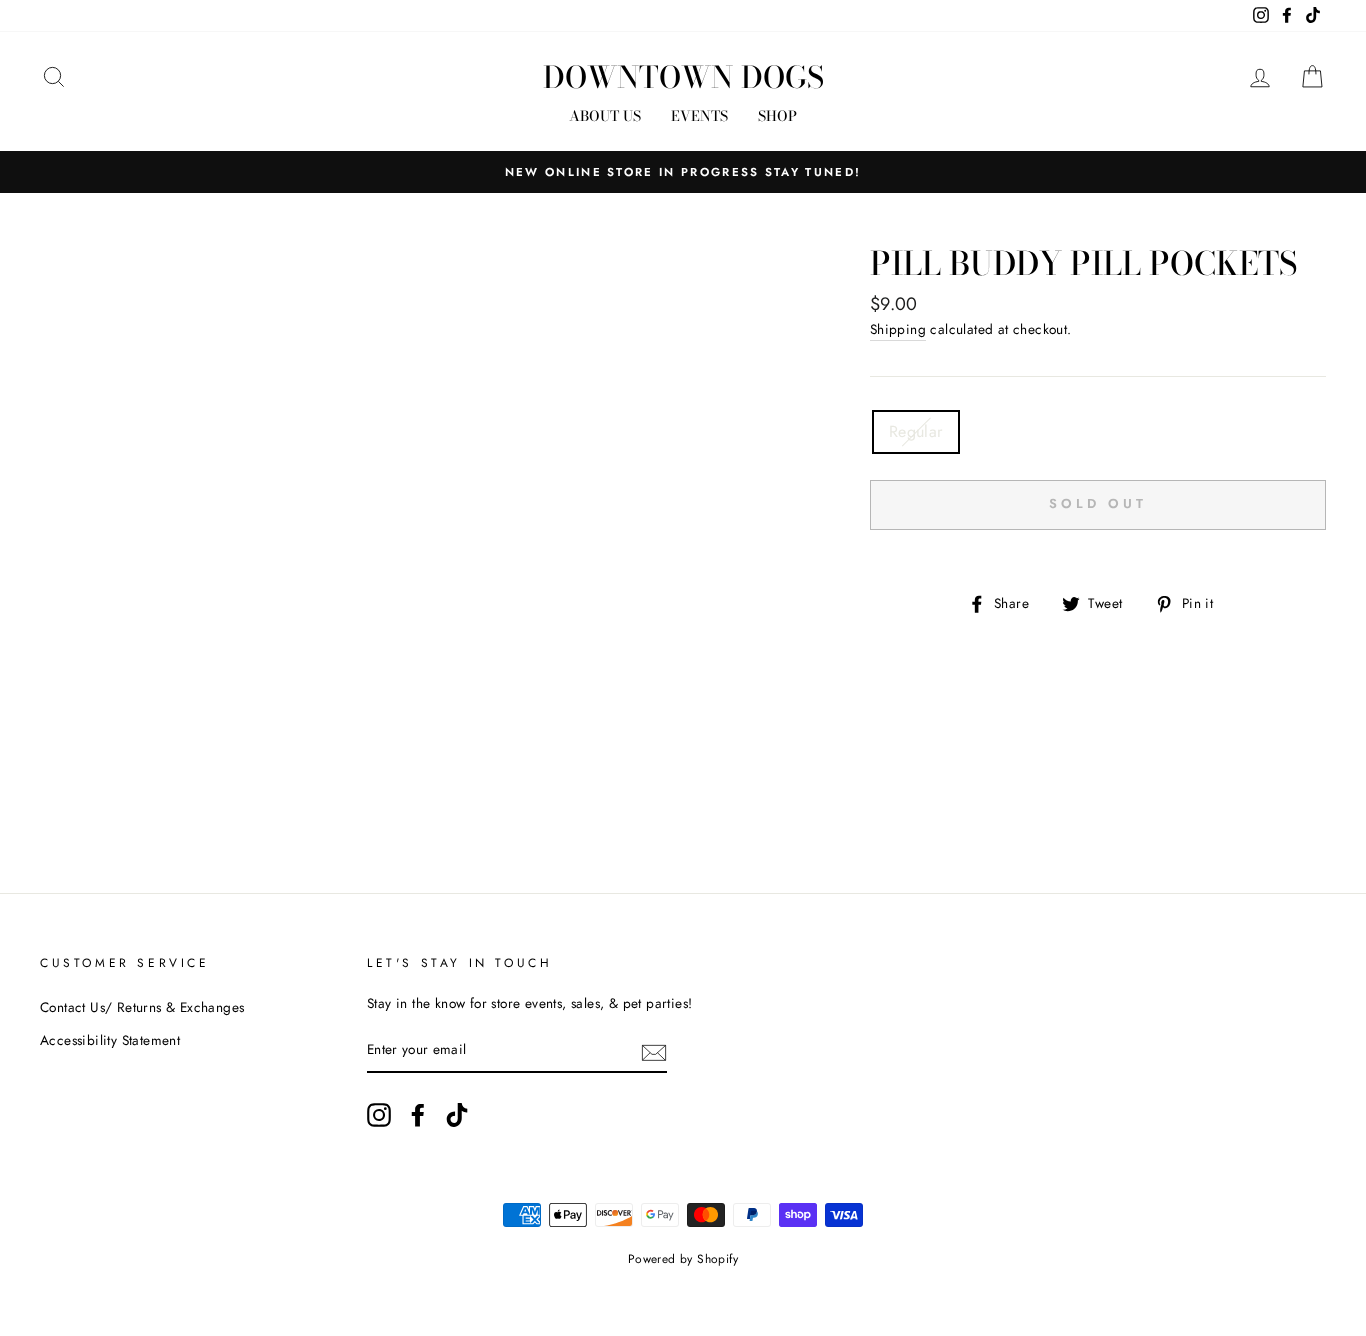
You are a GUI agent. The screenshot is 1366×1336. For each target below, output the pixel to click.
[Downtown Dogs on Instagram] (379, 1115)
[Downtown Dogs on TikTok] (457, 1115)
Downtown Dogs (683, 77)
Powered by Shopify (683, 1259)
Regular (916, 431)
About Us (605, 116)
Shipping (898, 329)
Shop (777, 116)
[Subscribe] (654, 1051)
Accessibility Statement (110, 1040)
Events (699, 116)
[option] (683, 172)
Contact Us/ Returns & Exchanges (142, 1007)
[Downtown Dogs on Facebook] (418, 1115)
